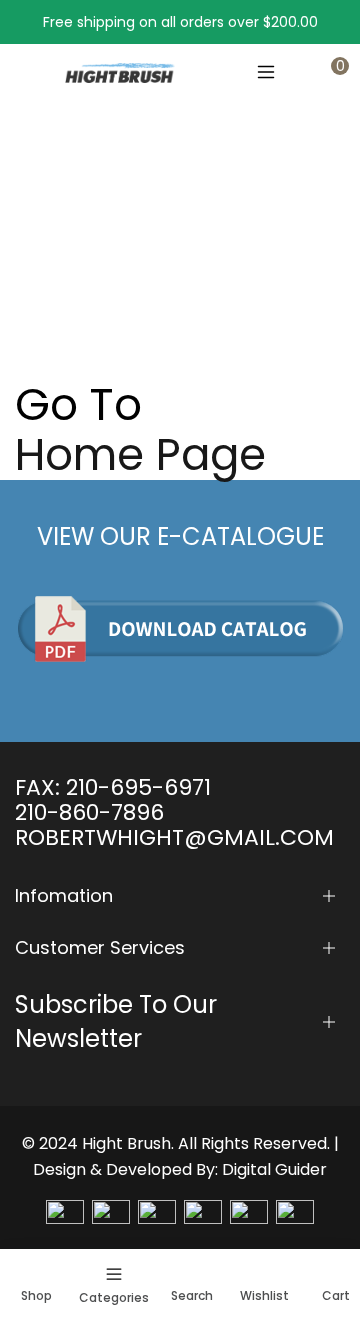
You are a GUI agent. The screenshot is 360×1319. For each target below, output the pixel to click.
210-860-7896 (89, 812)
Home (36, 263)
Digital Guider (274, 1169)
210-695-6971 (138, 787)
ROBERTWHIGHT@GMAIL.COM (174, 837)
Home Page (140, 455)
